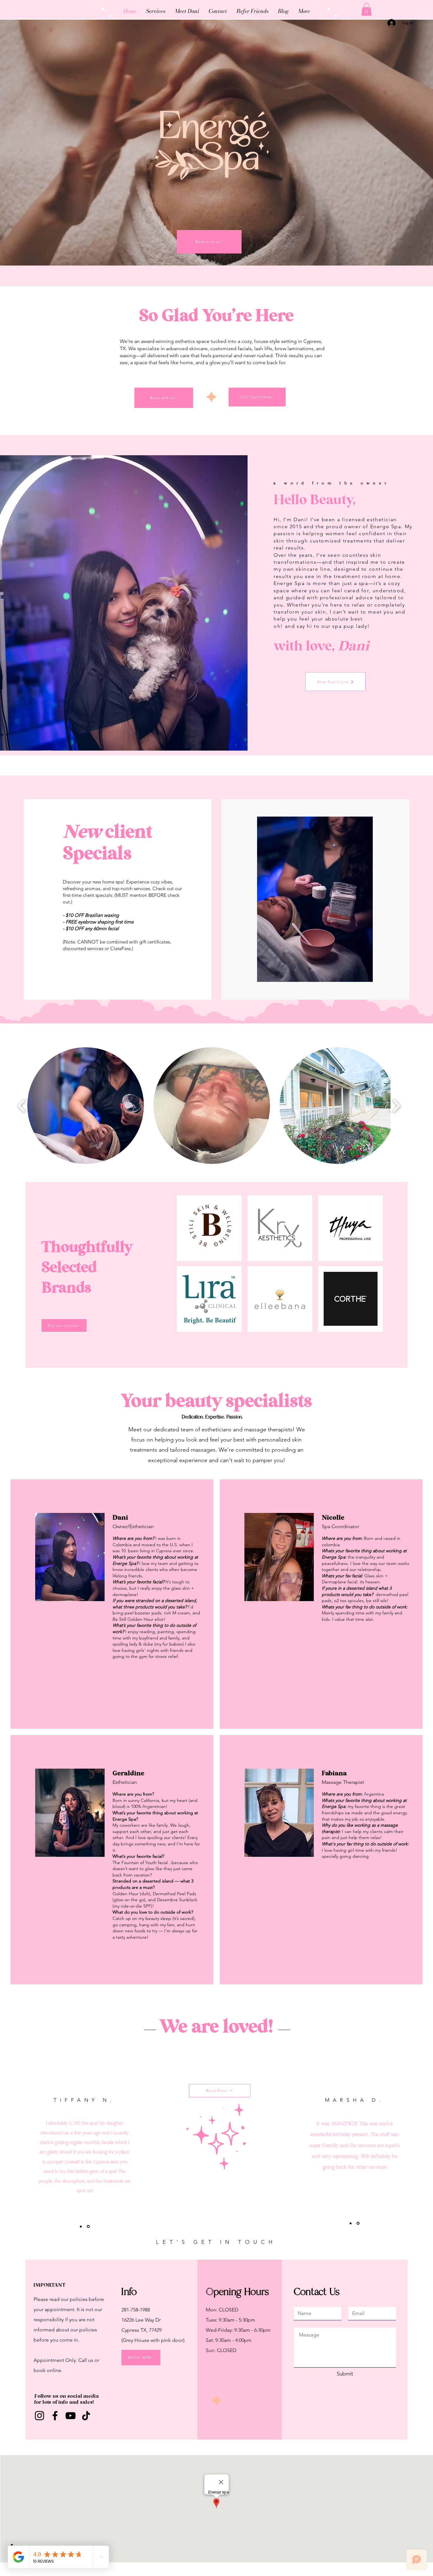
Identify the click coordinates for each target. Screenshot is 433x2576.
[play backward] (22, 1105)
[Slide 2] (358, 2223)
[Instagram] (39, 2416)
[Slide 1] (351, 2223)
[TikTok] (86, 2416)
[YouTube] (71, 2416)
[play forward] (396, 1105)
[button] (366, 9)
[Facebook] (55, 2416)
